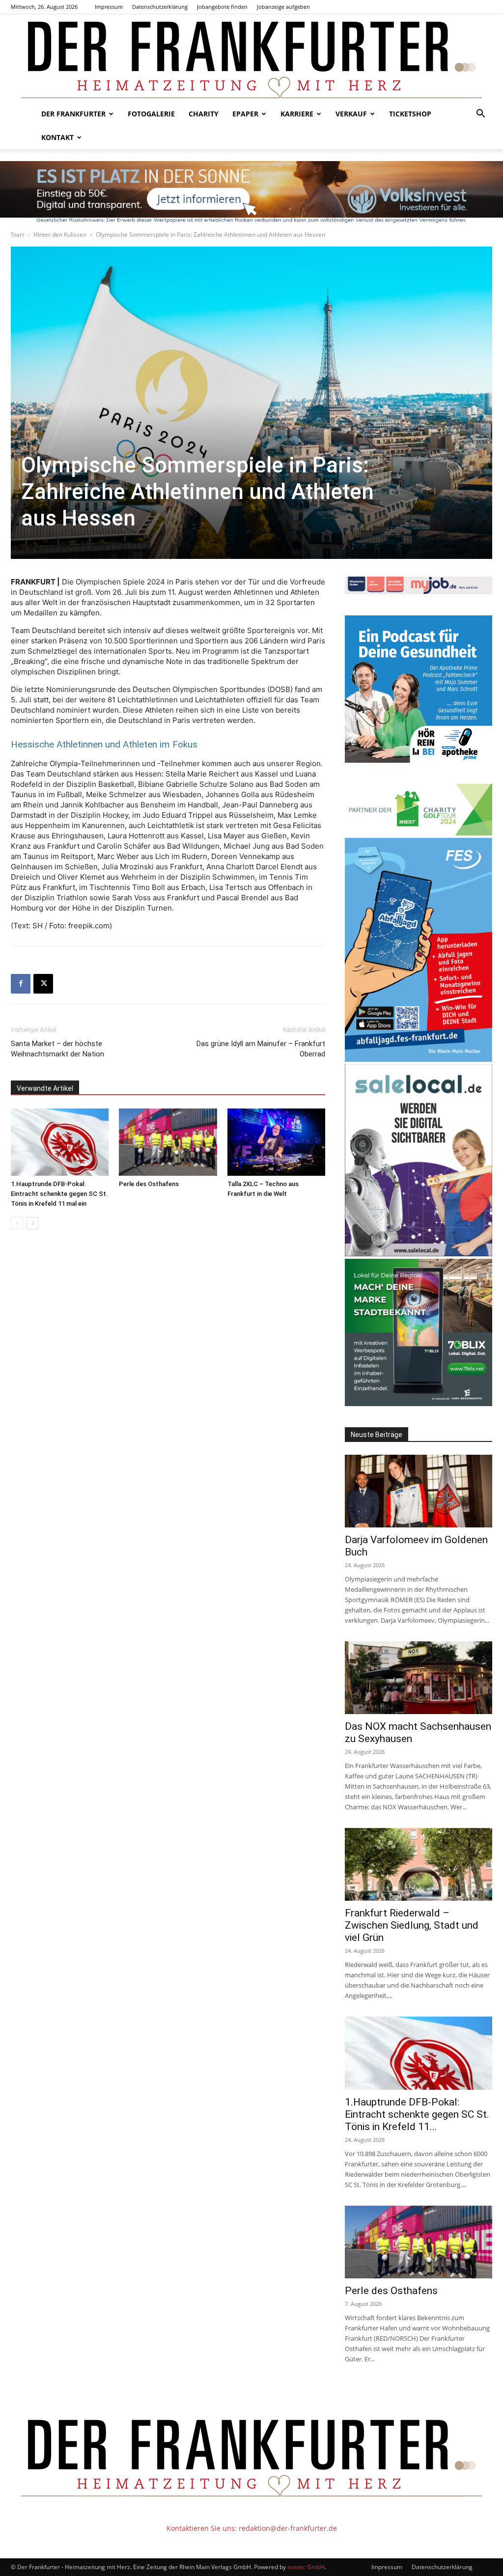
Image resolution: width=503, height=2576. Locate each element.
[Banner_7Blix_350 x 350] (419, 1403)
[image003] (419, 760)
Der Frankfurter (73, 114)
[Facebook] (21, 984)
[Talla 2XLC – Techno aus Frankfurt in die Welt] (276, 1142)
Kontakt (57, 137)
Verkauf (351, 114)
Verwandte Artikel (45, 1088)
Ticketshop (410, 114)
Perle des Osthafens (149, 1184)
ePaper (245, 114)
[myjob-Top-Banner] (419, 592)
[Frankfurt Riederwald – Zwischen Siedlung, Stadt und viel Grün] (419, 1864)
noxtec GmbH (306, 2567)
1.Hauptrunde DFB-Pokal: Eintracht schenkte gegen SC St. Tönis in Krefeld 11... (417, 2114)
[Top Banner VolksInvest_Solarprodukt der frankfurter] (251, 192)
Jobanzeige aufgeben (283, 7)
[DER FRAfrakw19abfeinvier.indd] (419, 1059)
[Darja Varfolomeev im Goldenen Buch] (419, 1491)
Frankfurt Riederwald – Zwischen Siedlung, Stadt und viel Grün (412, 1925)
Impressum (109, 7)
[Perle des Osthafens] (168, 1142)
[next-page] (33, 1223)
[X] (43, 984)
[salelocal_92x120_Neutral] (419, 1254)
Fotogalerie (151, 114)
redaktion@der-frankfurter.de (288, 2528)
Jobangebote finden (222, 7)
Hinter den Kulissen (60, 235)
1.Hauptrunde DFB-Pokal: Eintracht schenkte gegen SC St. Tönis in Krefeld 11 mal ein (59, 1194)
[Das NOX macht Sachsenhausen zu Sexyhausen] (419, 1678)
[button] (480, 115)
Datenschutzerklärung (160, 7)
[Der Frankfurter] (251, 58)
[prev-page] (17, 1223)
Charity (204, 114)
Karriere (297, 114)
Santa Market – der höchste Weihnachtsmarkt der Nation (57, 1049)
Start (17, 235)
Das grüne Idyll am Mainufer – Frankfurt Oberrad (261, 1049)
